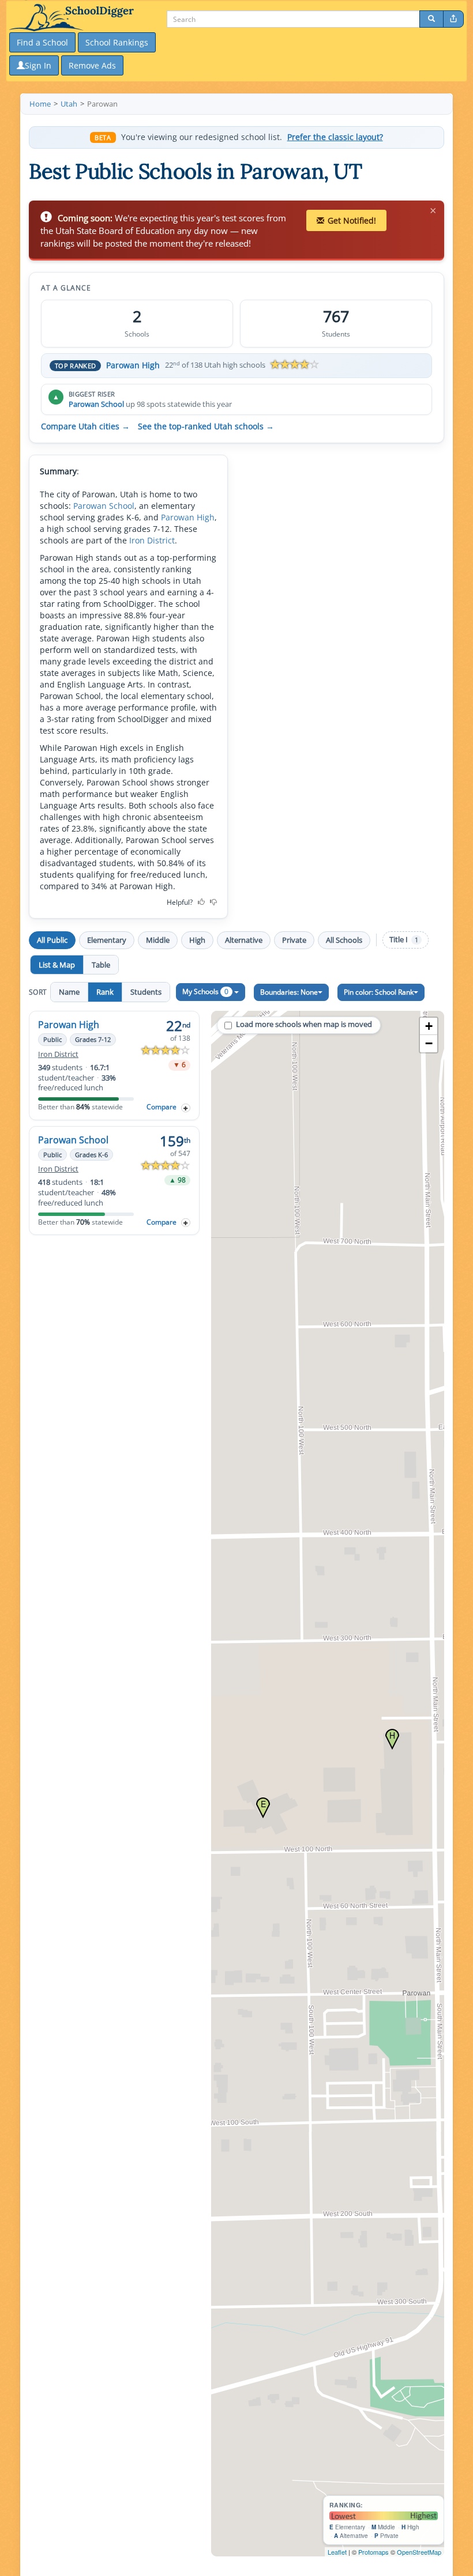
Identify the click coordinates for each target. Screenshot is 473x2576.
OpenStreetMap (419, 2552)
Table (101, 965)
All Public (52, 940)
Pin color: (379, 992)
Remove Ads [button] (92, 65)
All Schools (344, 940)
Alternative (244, 940)
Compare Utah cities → (85, 426)
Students (146, 992)
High (197, 940)
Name (69, 992)
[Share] (453, 19)
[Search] (431, 19)
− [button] (429, 1043)
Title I (404, 940)
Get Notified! (352, 220)
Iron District (152, 540)
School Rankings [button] (117, 42)
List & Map (57, 965)
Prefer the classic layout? (335, 137)
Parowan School (96, 404)
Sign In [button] (38, 65)
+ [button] (429, 1026)
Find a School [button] (42, 42)
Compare (162, 1107)
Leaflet (337, 2552)
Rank (105, 992)
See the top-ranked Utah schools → (206, 426)
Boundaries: (289, 992)
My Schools (205, 992)
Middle (158, 940)
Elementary (107, 940)
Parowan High (133, 365)
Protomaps (373, 2552)
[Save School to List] (186, 1108)
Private (294, 940)
